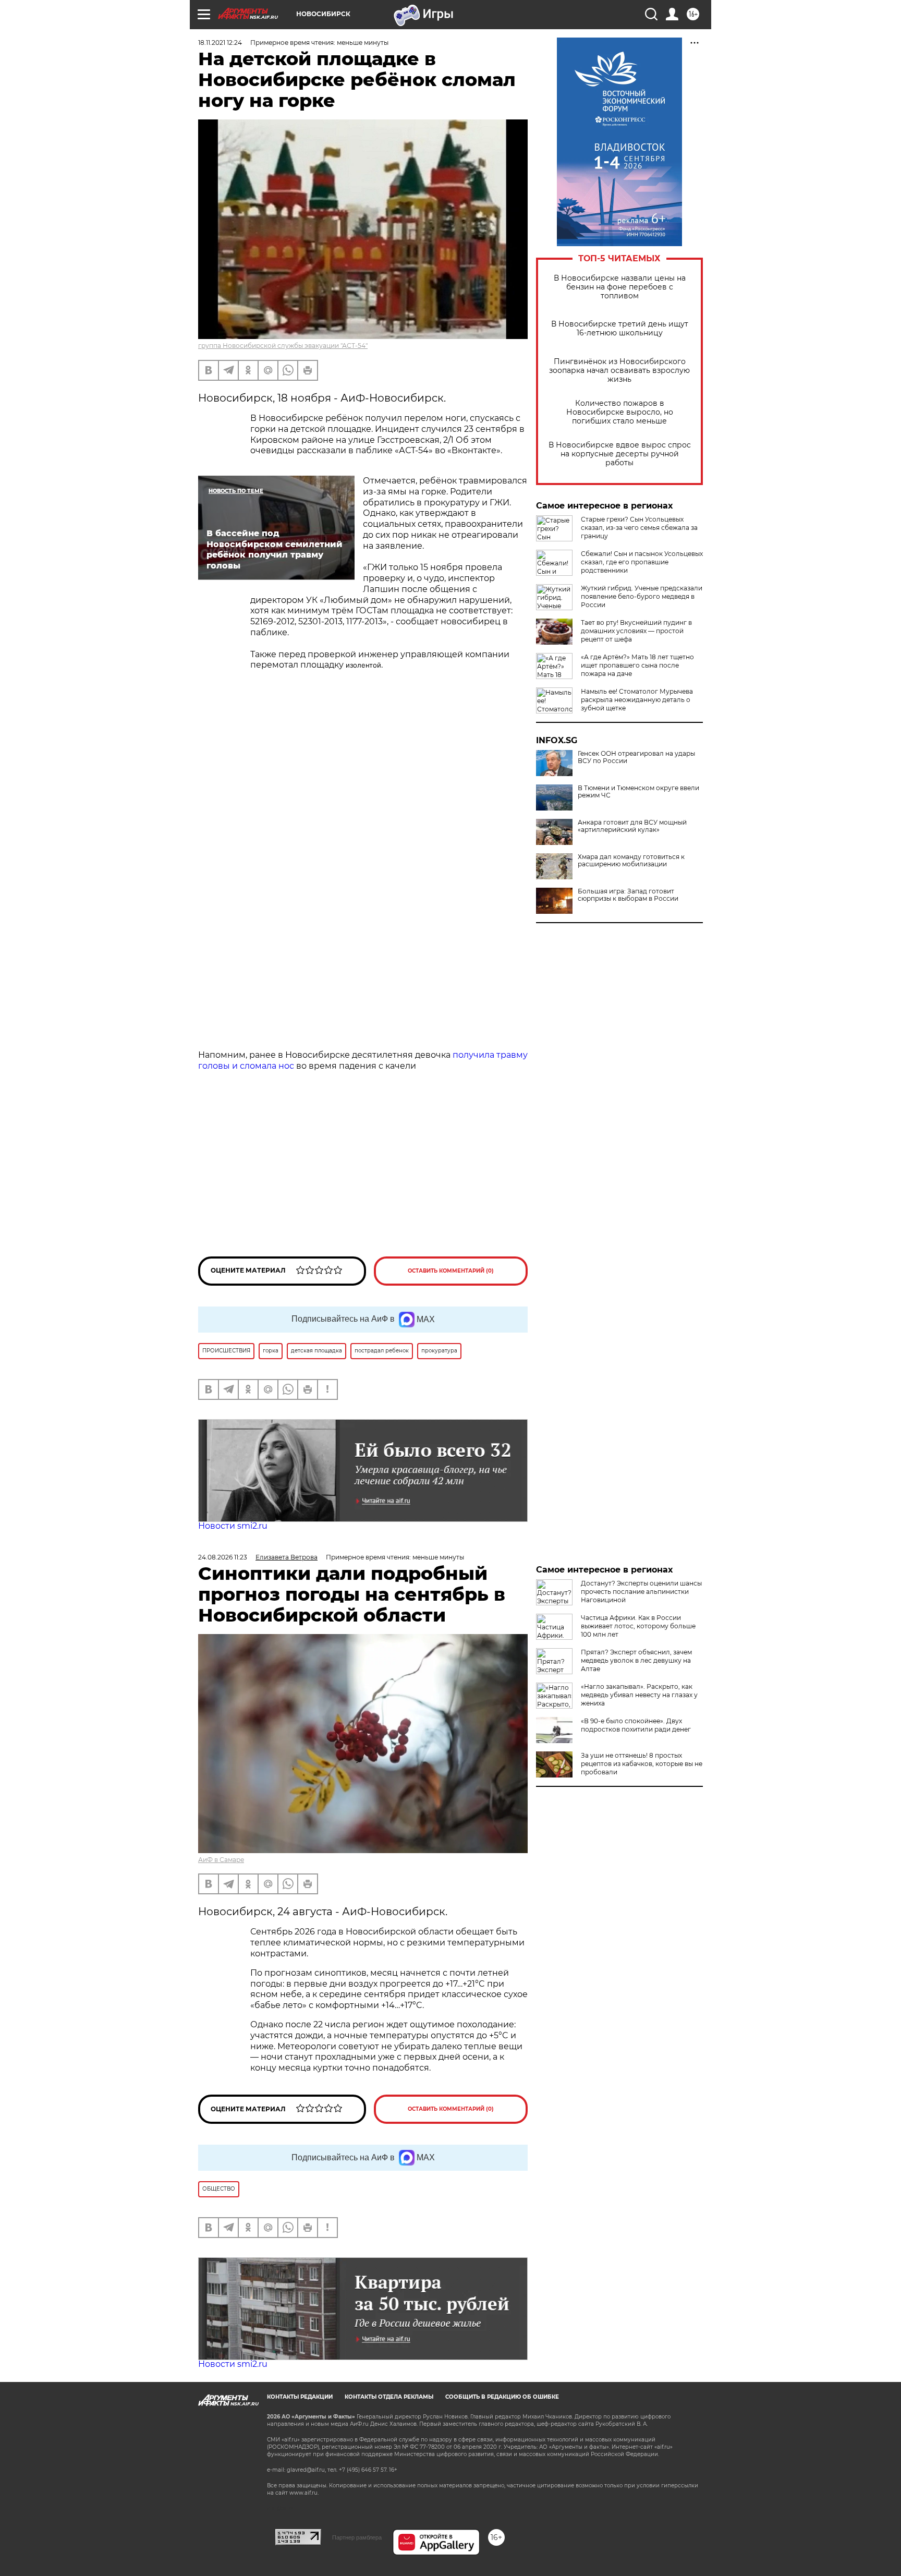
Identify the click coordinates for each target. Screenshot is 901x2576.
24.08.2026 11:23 (223, 1557)
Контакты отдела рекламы (389, 2397)
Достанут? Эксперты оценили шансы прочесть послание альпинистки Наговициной (641, 1592)
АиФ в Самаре (221, 1860)
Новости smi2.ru (233, 1526)
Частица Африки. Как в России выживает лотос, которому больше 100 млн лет (638, 1626)
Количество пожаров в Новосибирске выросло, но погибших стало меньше (620, 412)
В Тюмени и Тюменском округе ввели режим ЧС (638, 792)
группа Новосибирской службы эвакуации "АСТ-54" (283, 346)
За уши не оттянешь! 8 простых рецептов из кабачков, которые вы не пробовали (642, 1764)
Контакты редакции (300, 2397)
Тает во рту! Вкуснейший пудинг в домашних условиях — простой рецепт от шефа (636, 631)
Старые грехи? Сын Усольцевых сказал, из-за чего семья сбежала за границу (639, 528)
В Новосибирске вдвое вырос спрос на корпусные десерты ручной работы (620, 454)
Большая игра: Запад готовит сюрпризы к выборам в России (628, 895)
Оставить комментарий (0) (451, 1271)
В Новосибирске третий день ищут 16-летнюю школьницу (620, 329)
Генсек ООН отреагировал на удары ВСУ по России (636, 757)
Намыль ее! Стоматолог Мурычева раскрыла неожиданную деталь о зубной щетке (637, 700)
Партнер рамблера (357, 2537)
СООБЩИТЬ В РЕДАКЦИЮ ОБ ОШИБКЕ (502, 2397)
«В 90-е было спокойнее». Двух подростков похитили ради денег (636, 1725)
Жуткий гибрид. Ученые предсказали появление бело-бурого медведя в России (642, 596)
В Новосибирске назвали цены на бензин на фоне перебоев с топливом (620, 287)
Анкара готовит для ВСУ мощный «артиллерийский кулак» (632, 826)
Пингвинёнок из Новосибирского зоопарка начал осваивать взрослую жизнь (619, 371)
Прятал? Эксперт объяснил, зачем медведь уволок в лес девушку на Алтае (636, 1660)
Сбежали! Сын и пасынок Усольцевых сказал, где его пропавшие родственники (642, 562)
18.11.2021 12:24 (220, 43)
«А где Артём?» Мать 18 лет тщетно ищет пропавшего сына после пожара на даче (637, 665)
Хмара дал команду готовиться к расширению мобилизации (631, 861)
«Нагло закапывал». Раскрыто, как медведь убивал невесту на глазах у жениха (639, 1695)
